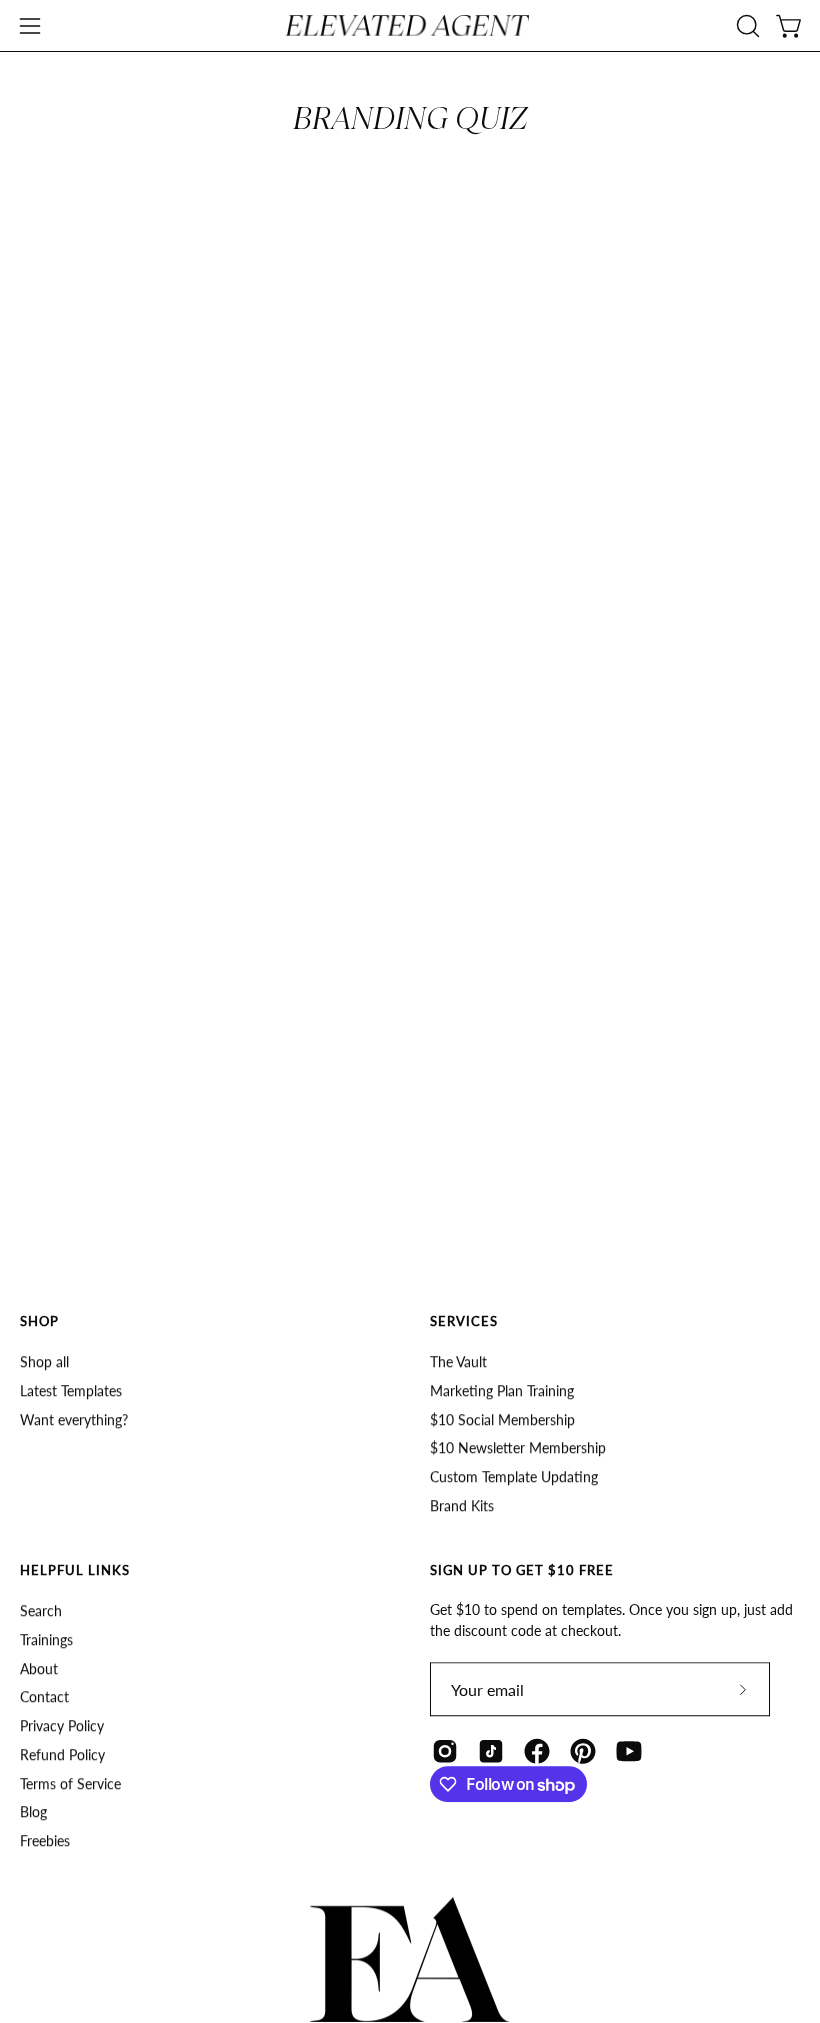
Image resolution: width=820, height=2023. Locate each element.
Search (41, 1610)
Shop (39, 1321)
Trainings (46, 1638)
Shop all (44, 1361)
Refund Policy (62, 1753)
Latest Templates (71, 1389)
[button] (746, 26)
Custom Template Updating (514, 1476)
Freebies (45, 1840)
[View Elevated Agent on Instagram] (445, 1751)
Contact (44, 1696)
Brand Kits (462, 1504)
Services (464, 1321)
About (39, 1667)
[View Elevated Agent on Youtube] (629, 1751)
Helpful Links (75, 1570)
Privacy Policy (62, 1725)
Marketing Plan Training (502, 1389)
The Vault (458, 1361)
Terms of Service (70, 1782)
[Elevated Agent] (410, 25)
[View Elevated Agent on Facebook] (537, 1751)
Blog (33, 1811)
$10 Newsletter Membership (518, 1447)
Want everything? (74, 1418)
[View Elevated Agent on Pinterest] (583, 1751)
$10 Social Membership (502, 1418)
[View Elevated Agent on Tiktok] (491, 1751)
